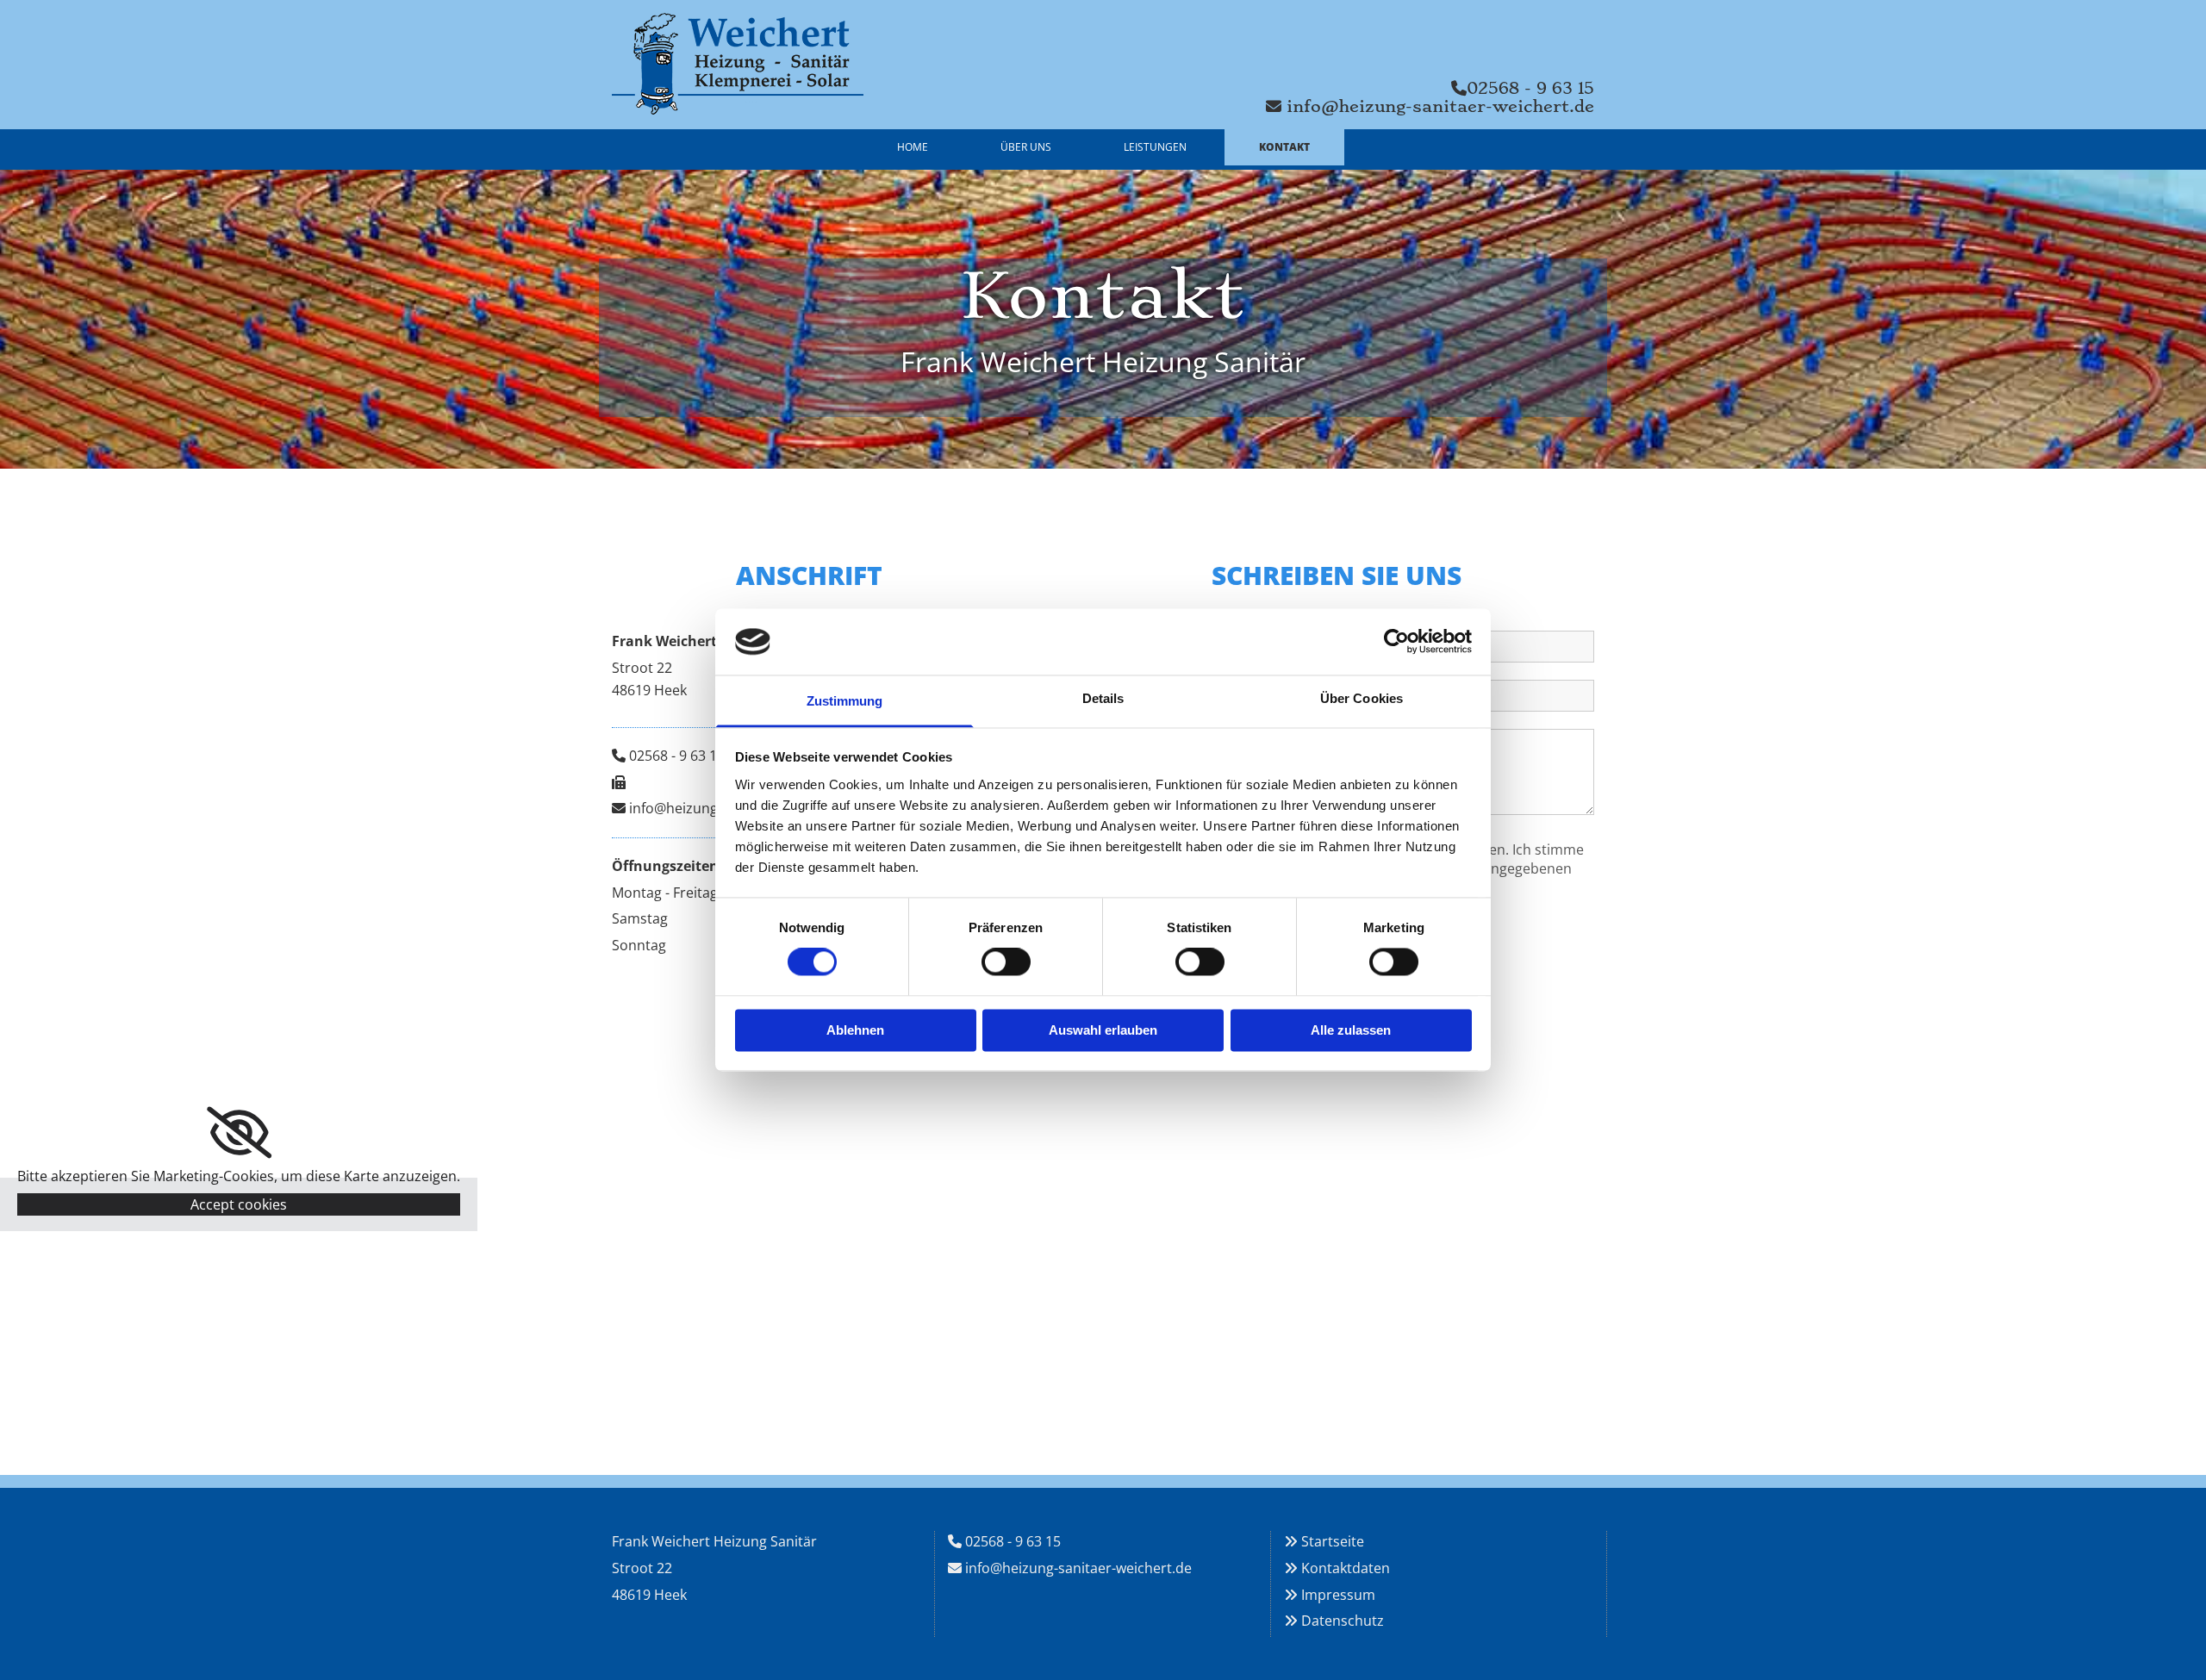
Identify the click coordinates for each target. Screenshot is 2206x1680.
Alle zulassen (1351, 1030)
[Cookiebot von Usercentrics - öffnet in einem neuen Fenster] (1396, 642)
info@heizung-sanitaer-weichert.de (1078, 1568)
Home (913, 147)
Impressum (1338, 1595)
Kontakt (1284, 147)
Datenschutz (1343, 1621)
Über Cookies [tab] (1362, 698)
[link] (239, 1133)
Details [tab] (1103, 698)
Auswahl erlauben (1103, 1030)
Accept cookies (239, 1204)
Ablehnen (855, 1030)
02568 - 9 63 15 (677, 756)
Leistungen (1155, 147)
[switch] (1006, 962)
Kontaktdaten (1346, 1568)
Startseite (1333, 1541)
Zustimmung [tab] (845, 701)
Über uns (1026, 147)
